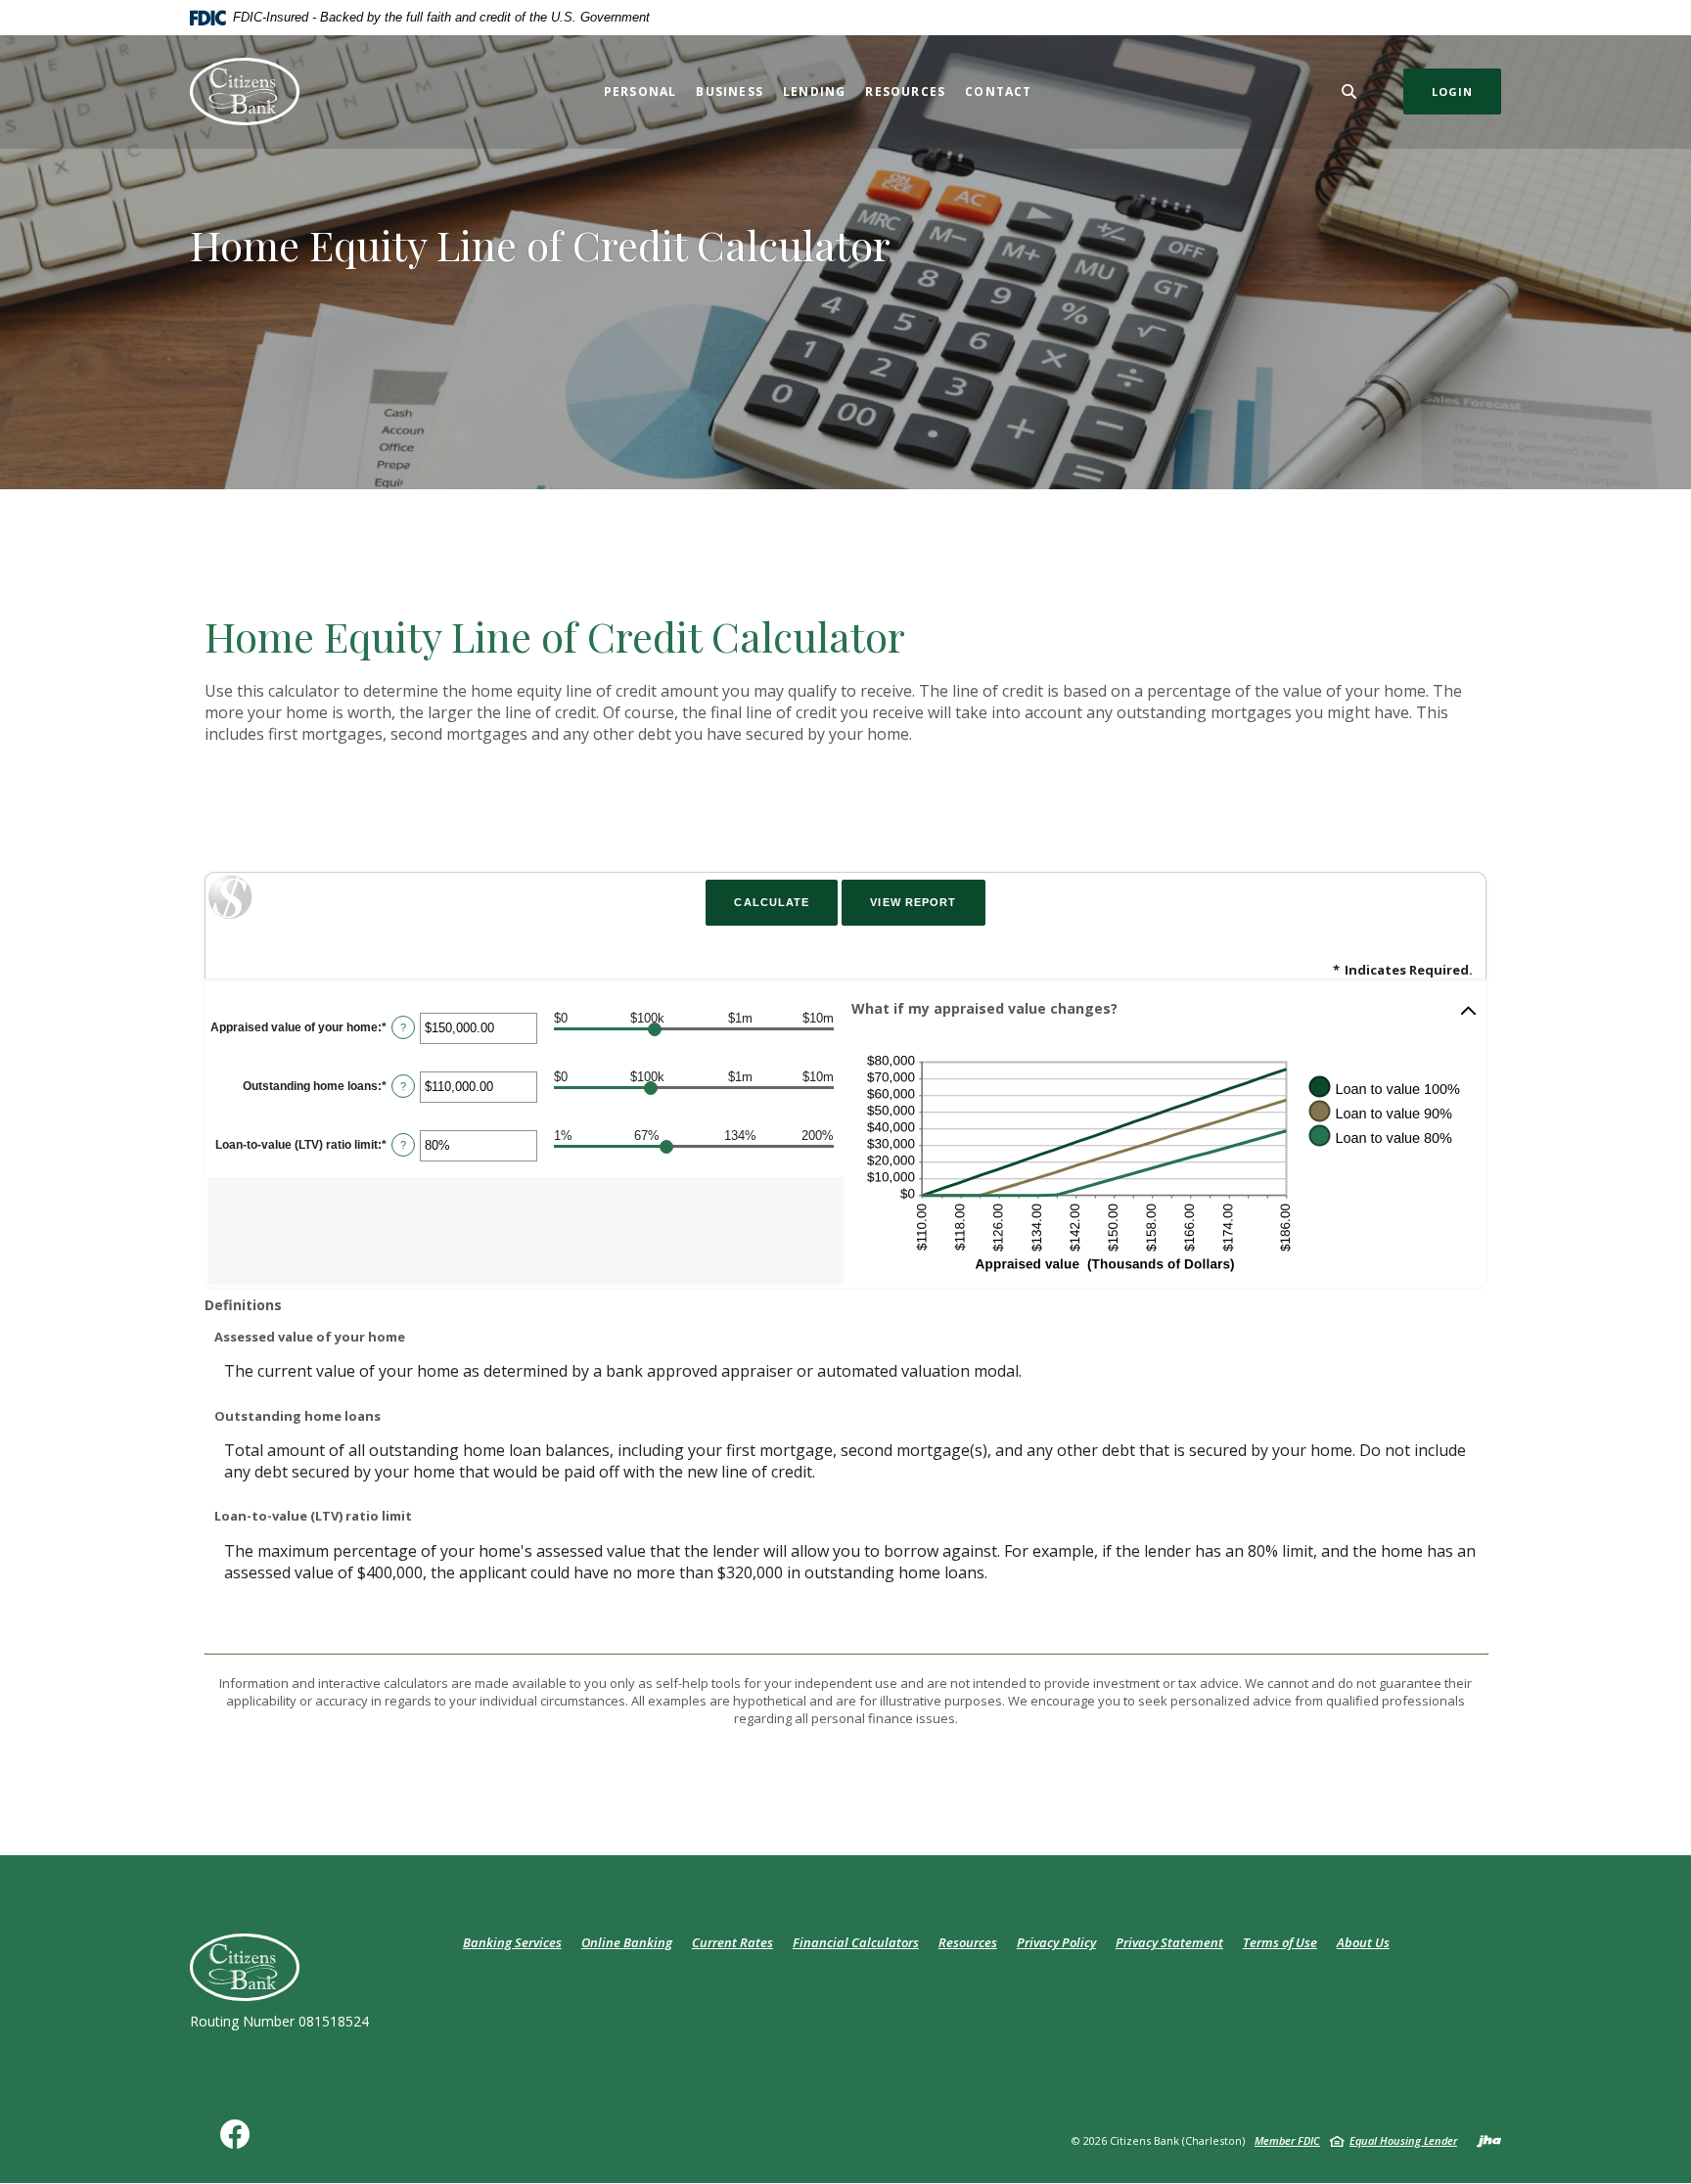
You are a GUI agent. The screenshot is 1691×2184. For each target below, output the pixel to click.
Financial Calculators (856, 1942)
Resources (968, 1942)
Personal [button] (640, 91)
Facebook (239, 2141)
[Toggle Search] (1349, 91)
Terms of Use (1280, 1942)
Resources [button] (905, 91)
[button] (1165, 1011)
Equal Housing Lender (1403, 2140)
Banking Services (512, 1942)
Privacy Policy (1056, 1942)
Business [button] (730, 91)
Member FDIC (1287, 2140)
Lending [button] (814, 91)
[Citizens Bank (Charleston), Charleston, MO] (245, 91)
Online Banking (627, 1942)
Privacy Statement (1169, 1942)
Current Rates (732, 1942)
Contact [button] (998, 91)
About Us (1363, 1942)
